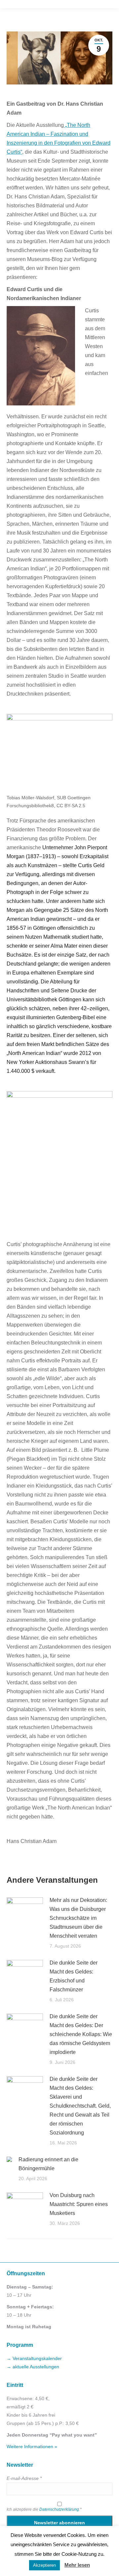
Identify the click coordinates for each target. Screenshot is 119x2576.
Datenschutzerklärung (59, 2509)
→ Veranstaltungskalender (34, 2358)
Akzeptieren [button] (44, 2565)
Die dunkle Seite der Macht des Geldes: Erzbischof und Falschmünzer (74, 1976)
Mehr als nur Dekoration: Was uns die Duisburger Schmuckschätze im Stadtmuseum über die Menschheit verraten (78, 1918)
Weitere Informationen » (32, 2446)
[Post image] (25, 1911)
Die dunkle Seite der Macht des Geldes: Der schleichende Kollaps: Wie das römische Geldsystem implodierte (81, 2034)
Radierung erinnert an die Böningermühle (48, 2164)
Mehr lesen (77, 2565)
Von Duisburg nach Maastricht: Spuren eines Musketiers (79, 2204)
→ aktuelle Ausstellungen (33, 2367)
